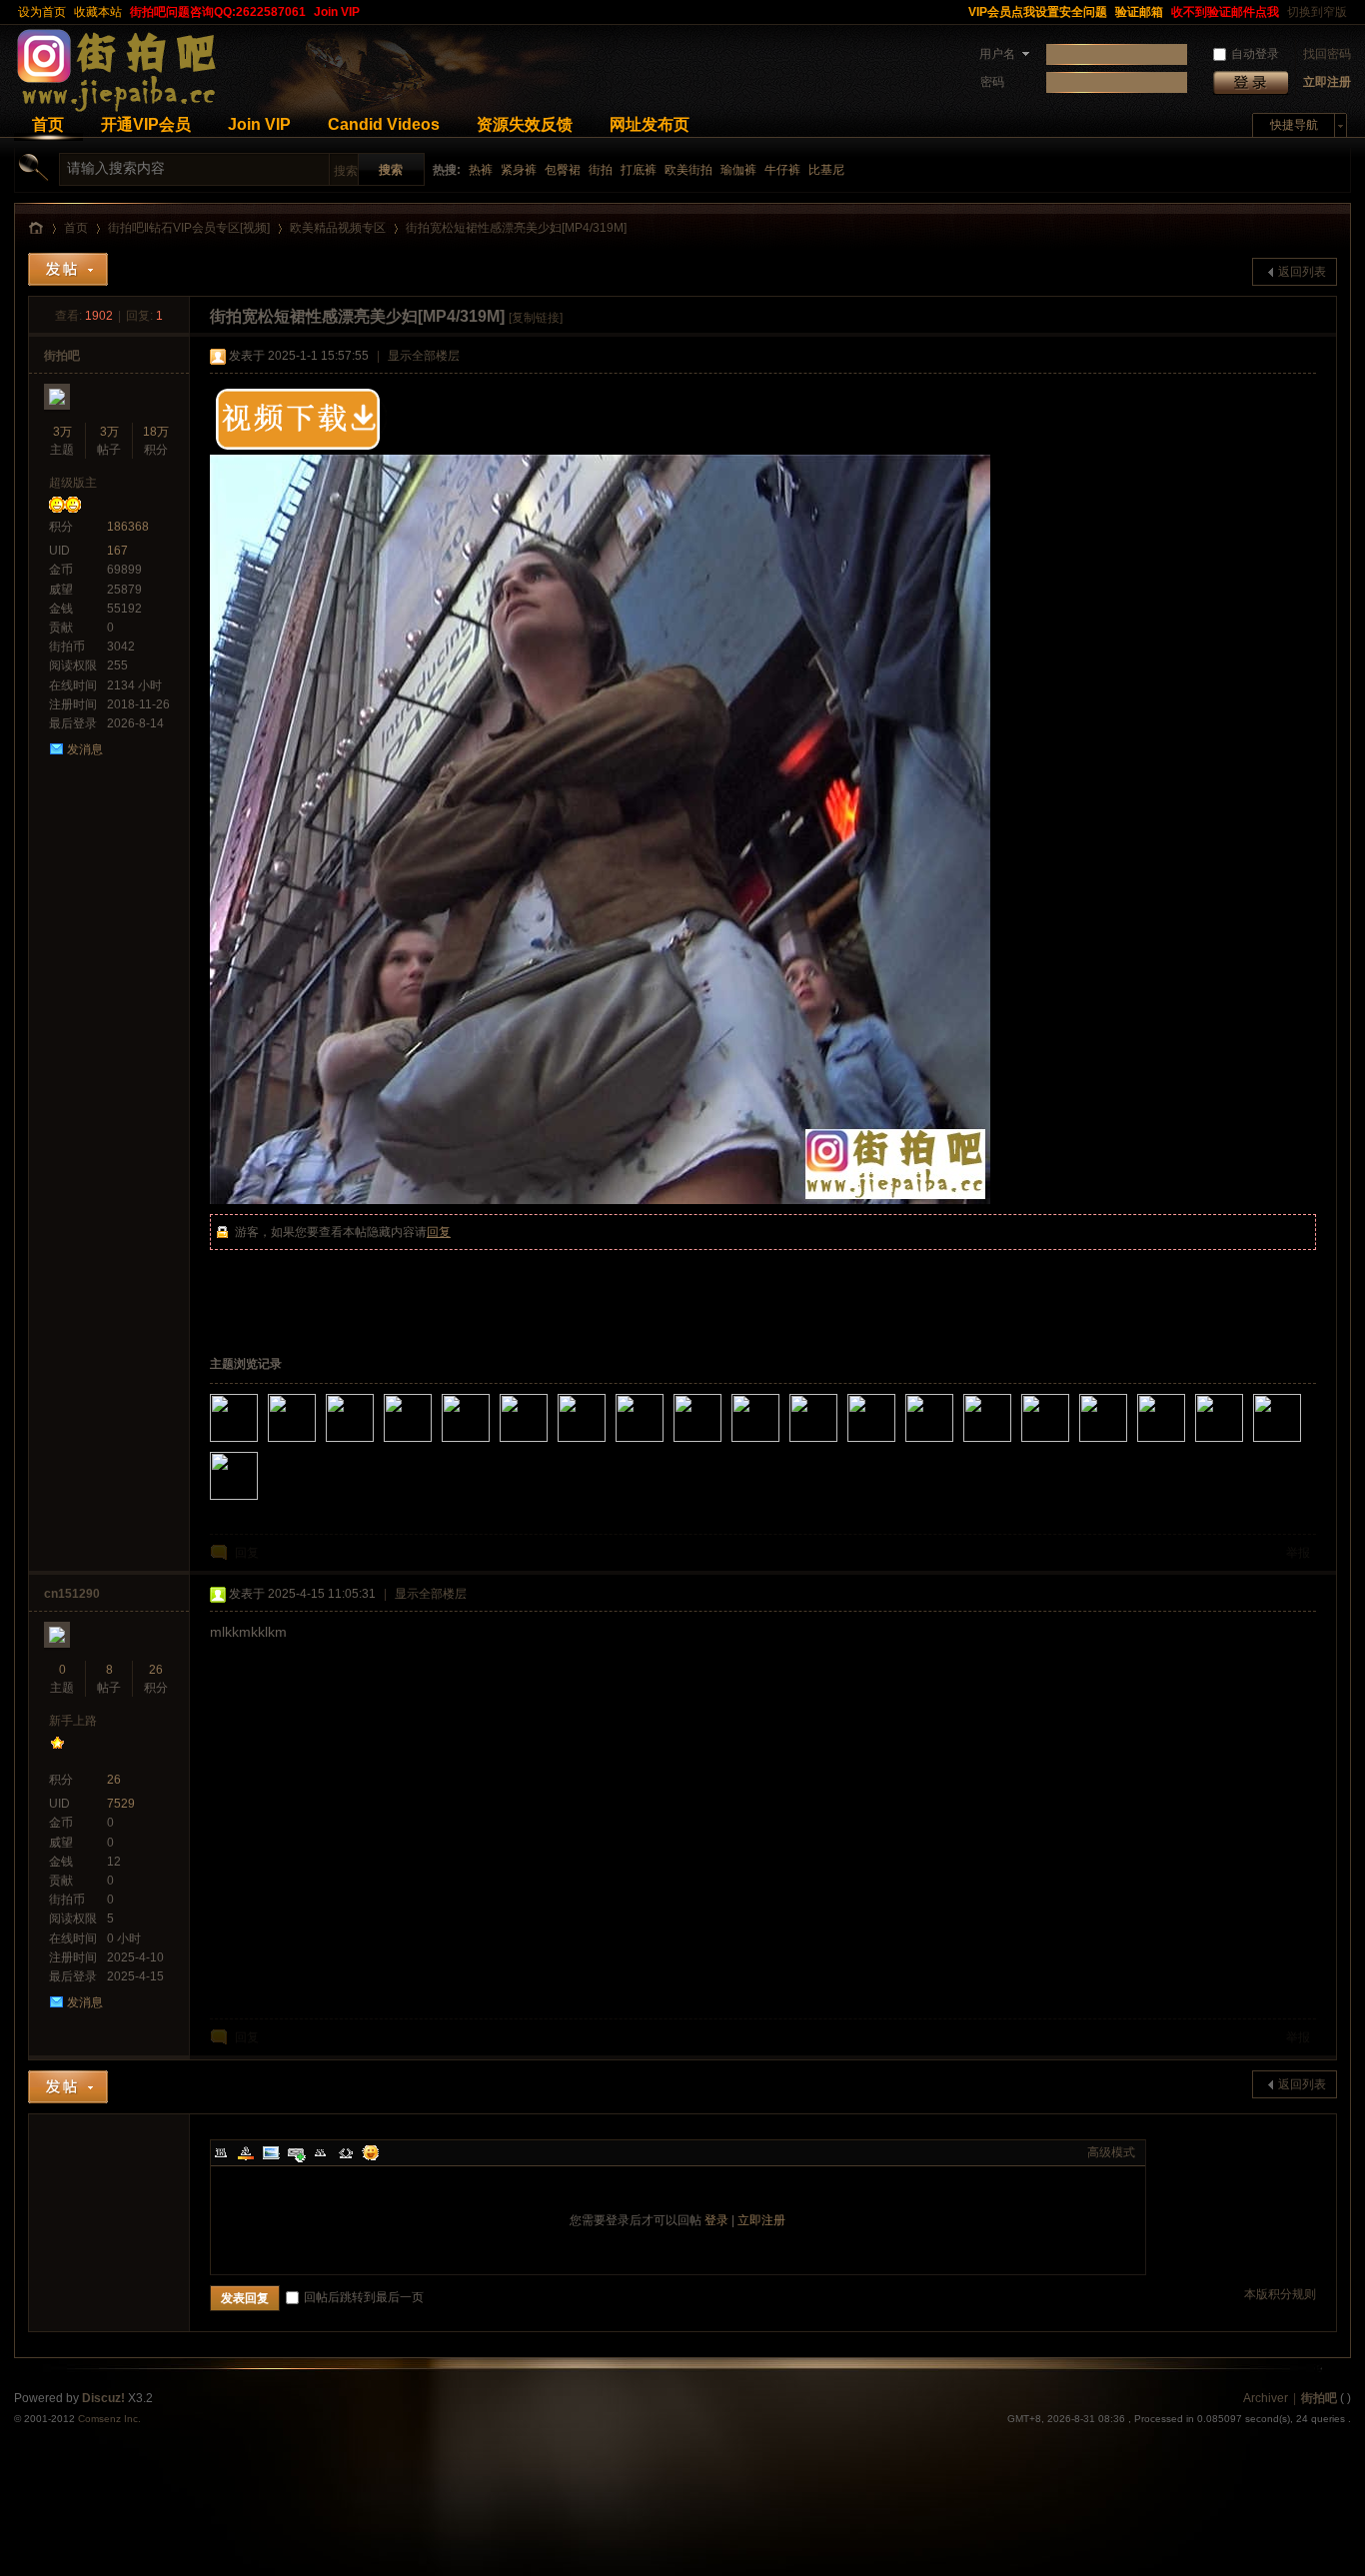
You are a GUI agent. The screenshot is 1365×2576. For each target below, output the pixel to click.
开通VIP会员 (146, 124)
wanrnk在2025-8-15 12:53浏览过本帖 (666, 1444)
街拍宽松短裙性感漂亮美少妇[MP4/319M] (516, 228)
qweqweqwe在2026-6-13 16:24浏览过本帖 (318, 1444)
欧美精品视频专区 (338, 228)
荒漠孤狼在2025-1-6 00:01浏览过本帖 (1245, 1444)
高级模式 (1111, 2152)
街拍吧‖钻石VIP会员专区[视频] (189, 228)
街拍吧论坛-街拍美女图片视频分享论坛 (36, 228)
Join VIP (337, 12)
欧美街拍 (688, 170)
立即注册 (1327, 82)
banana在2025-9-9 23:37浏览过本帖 (608, 1444)
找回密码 (1327, 54)
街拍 (601, 170)
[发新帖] (68, 269)
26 (156, 1670)
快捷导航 (1294, 125)
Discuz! (103, 2398)
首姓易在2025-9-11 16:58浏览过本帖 (550, 1444)
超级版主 (73, 483)
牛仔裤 (782, 170)
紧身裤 (519, 170)
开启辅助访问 (955, 12)
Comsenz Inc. (109, 2419)
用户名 (997, 54)
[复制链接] (536, 318)
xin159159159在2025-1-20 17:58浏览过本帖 (1187, 1444)
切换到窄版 (1317, 12)
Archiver (1266, 2398)
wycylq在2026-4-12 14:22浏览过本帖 (376, 1444)
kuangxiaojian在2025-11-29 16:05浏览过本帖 (492, 1444)
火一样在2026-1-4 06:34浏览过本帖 (434, 1444)
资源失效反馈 (525, 124)
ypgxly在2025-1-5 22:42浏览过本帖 (1303, 1444)
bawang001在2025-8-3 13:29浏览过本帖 (723, 1444)
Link (296, 2152)
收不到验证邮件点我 (1225, 12)
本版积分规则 (1280, 2294)
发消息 (85, 749)
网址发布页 (650, 124)
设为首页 (42, 12)
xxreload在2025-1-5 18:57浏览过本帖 (260, 1502)
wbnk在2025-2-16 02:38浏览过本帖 (1129, 1444)
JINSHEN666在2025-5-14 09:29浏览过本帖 (839, 1444)
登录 (716, 2220)
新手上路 (73, 1721)
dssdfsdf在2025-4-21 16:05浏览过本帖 (955, 1444)
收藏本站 (98, 12)
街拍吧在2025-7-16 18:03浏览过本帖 (781, 1444)
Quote (321, 2152)
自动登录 (1255, 54)
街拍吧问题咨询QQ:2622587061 (218, 12)
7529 (121, 1804)
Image (271, 2152)
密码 (992, 82)
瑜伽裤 (738, 170)
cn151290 (72, 1594)
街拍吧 (62, 356)
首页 (48, 124)
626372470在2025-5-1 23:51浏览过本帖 (897, 1444)
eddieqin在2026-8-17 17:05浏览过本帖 (260, 1444)
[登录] (1251, 82)
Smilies (371, 2152)
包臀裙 (563, 170)
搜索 (346, 171)
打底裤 (639, 170)
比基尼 (826, 170)
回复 (439, 1232)
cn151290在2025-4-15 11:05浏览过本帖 (1013, 1444)
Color (246, 2152)
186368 (128, 527)
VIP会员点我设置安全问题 (1038, 12)
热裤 (481, 170)
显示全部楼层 (424, 356)
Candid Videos (384, 124)
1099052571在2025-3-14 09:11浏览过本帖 (1071, 1444)
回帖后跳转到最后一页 (364, 2297)
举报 (1298, 1553)
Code (346, 2152)
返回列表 (1302, 272)
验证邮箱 (1139, 12)
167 (117, 551)
